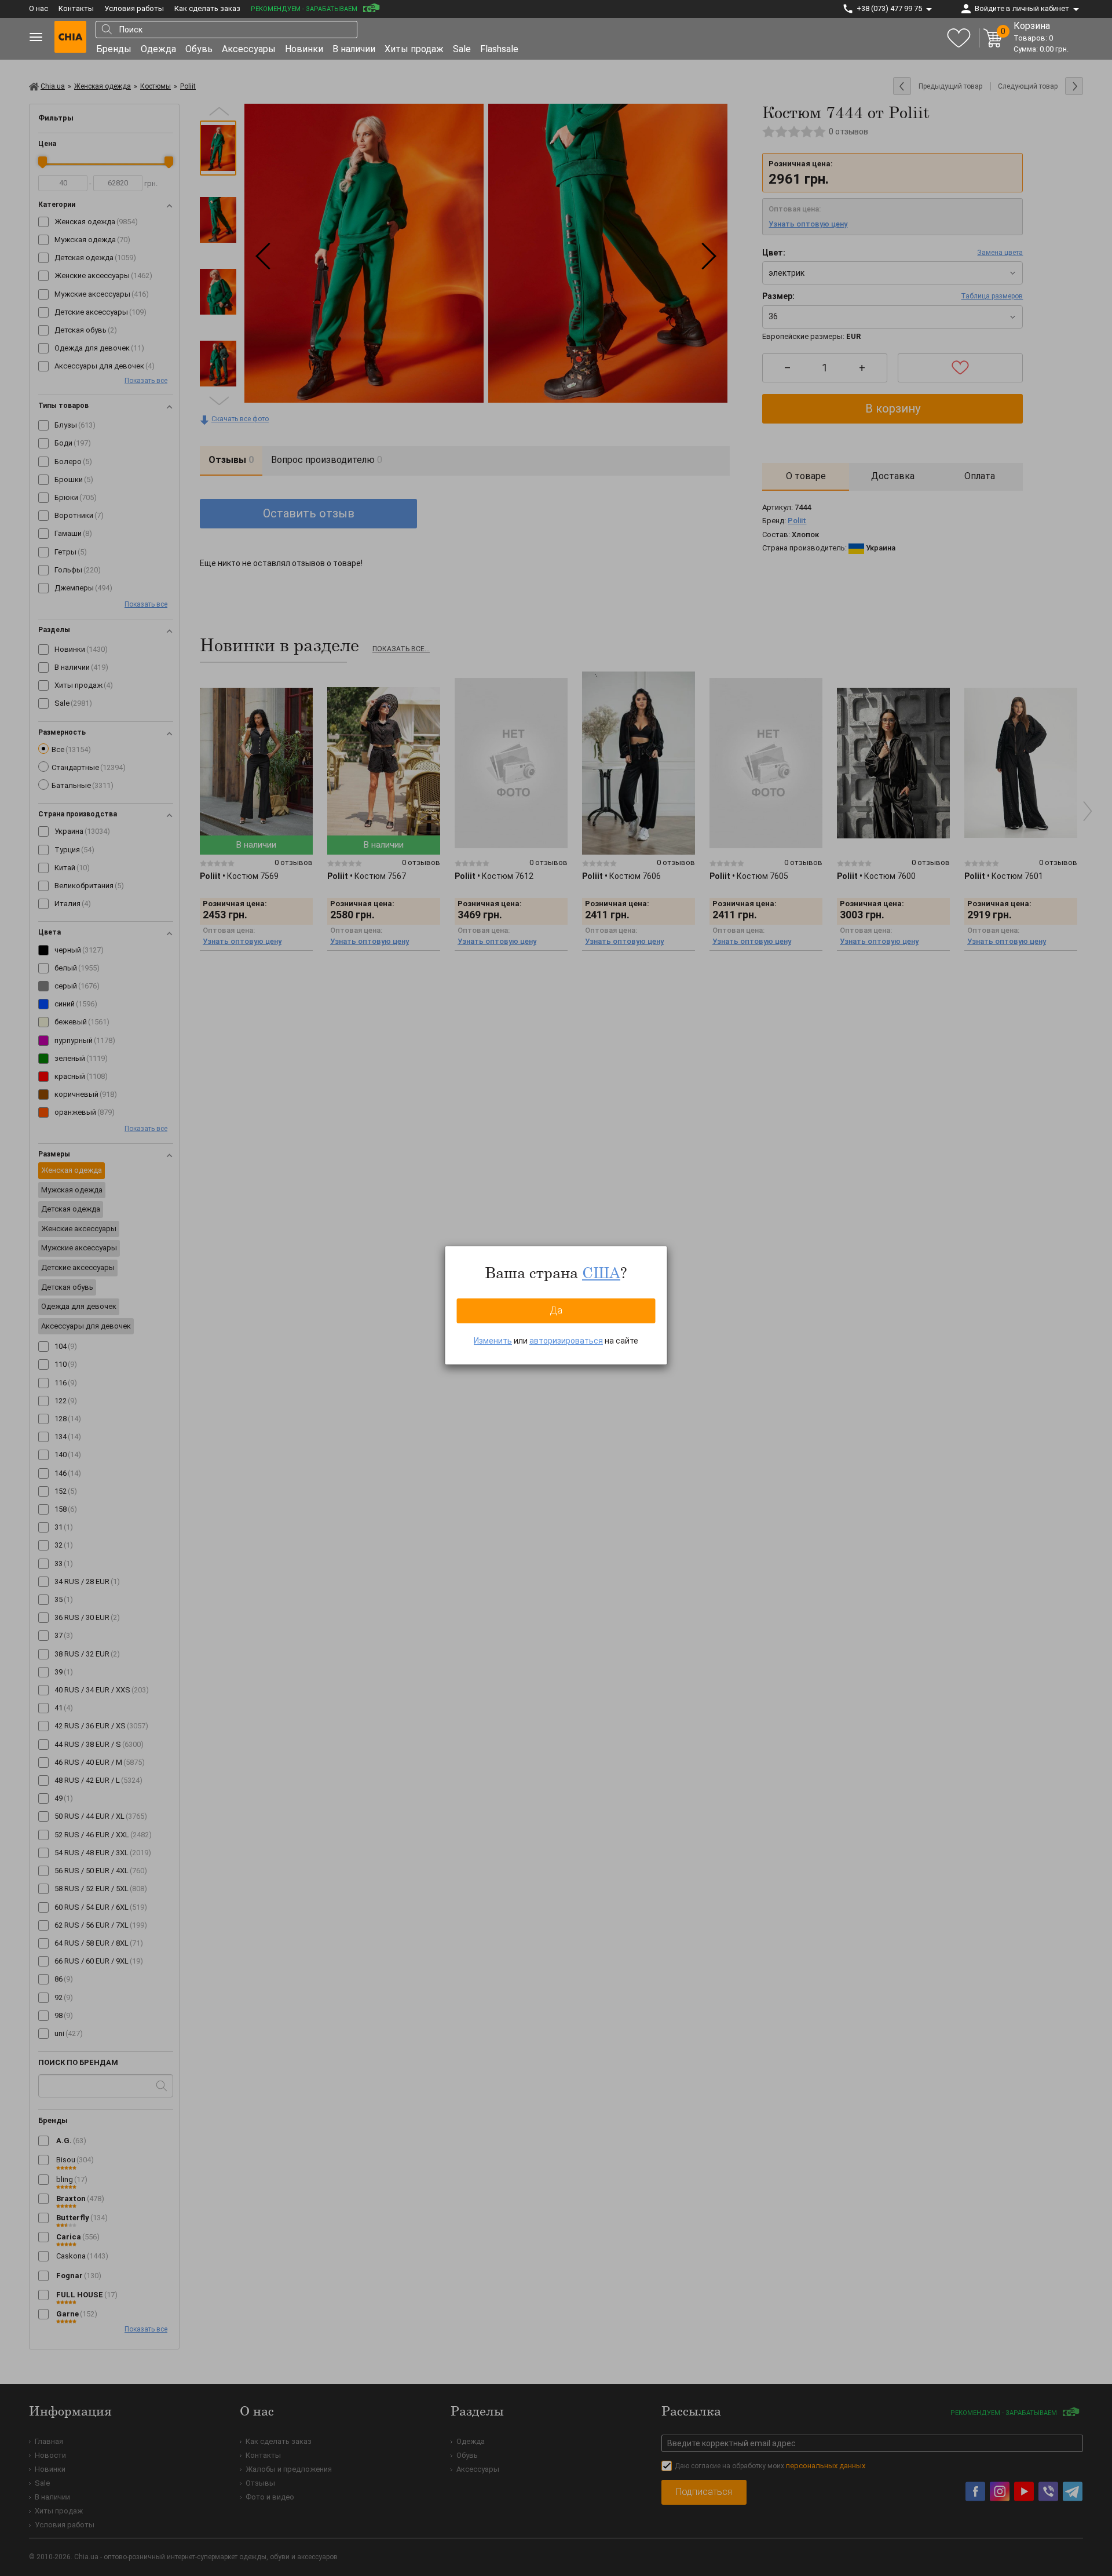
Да (556, 1310)
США (601, 1272)
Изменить (493, 1341)
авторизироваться (566, 1341)
